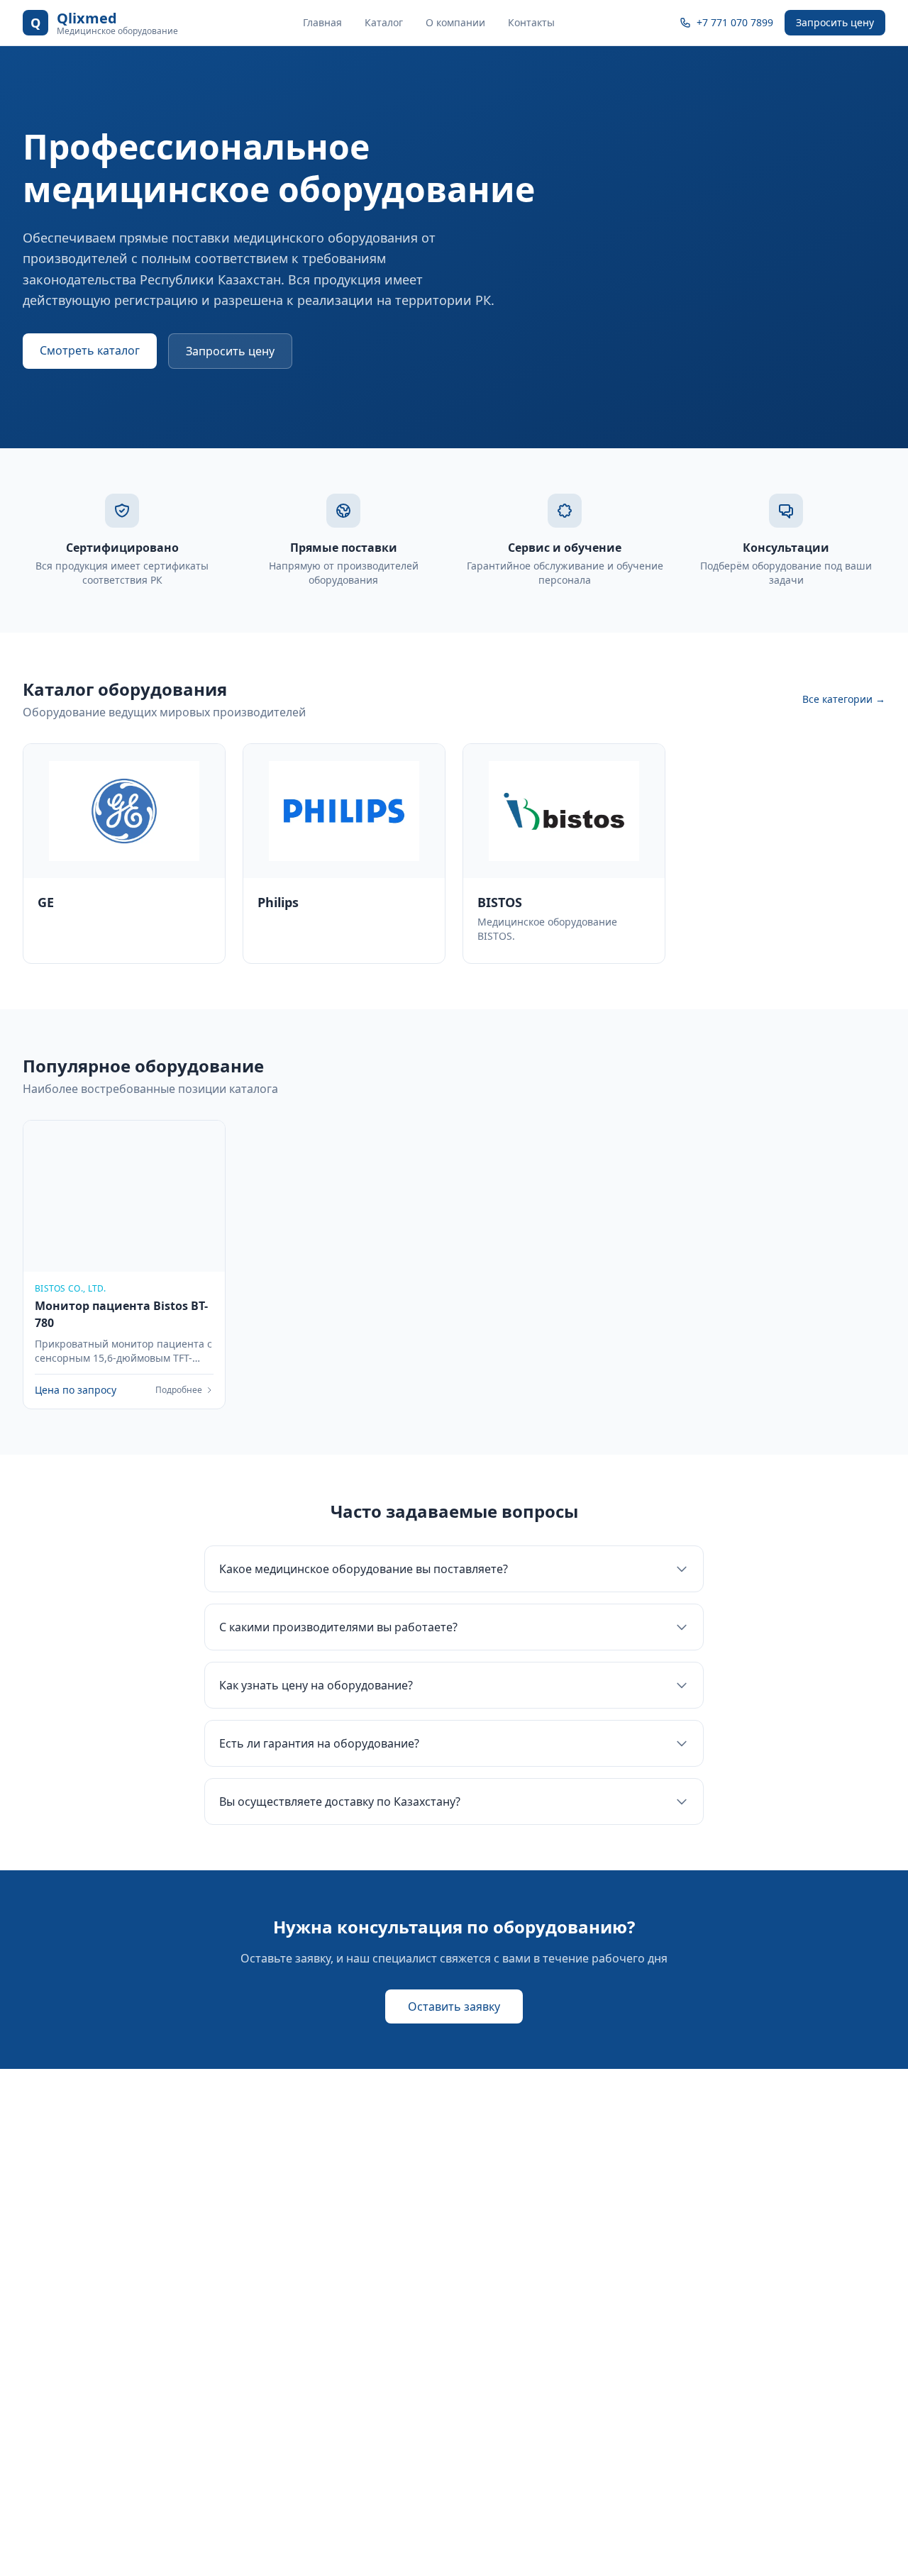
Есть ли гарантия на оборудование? (319, 1743)
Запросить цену (835, 22)
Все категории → (844, 699)
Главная (322, 22)
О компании (455, 22)
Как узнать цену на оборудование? (316, 1685)
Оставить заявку (454, 2006)
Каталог (384, 22)
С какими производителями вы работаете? (338, 1627)
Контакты (531, 22)
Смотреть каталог (90, 350)
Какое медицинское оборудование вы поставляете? (364, 1569)
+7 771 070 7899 (735, 22)
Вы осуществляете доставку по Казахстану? (340, 1801)
